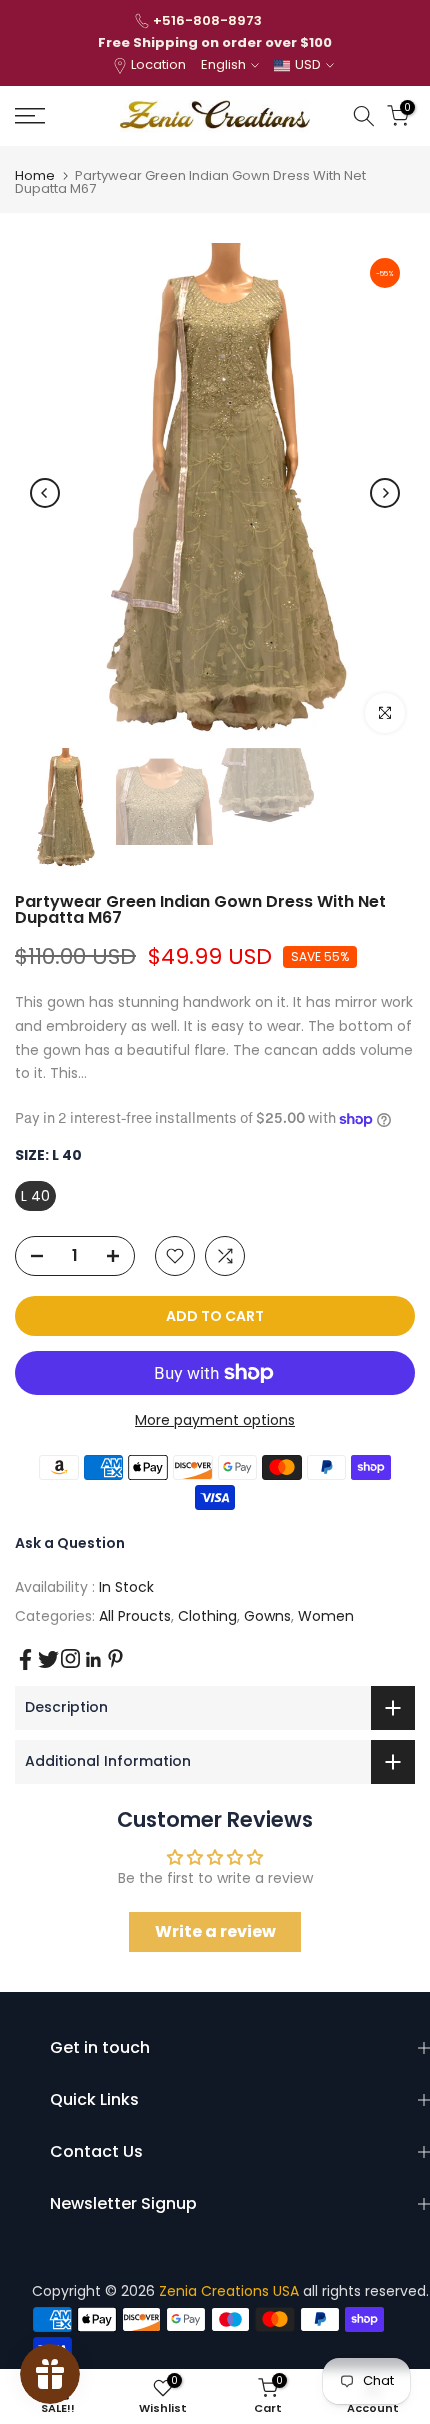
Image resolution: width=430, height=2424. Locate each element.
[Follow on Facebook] (25, 1659)
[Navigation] (59, 116)
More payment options (215, 1420)
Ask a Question (70, 1543)
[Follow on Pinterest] (115, 1658)
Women (326, 1616)
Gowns (267, 1616)
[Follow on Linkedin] (93, 1660)
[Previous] (45, 493)
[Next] (385, 493)
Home (35, 175)
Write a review (215, 1931)
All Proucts (135, 1616)
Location (158, 64)
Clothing (207, 1616)
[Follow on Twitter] (48, 1659)
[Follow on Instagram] (70, 1658)
